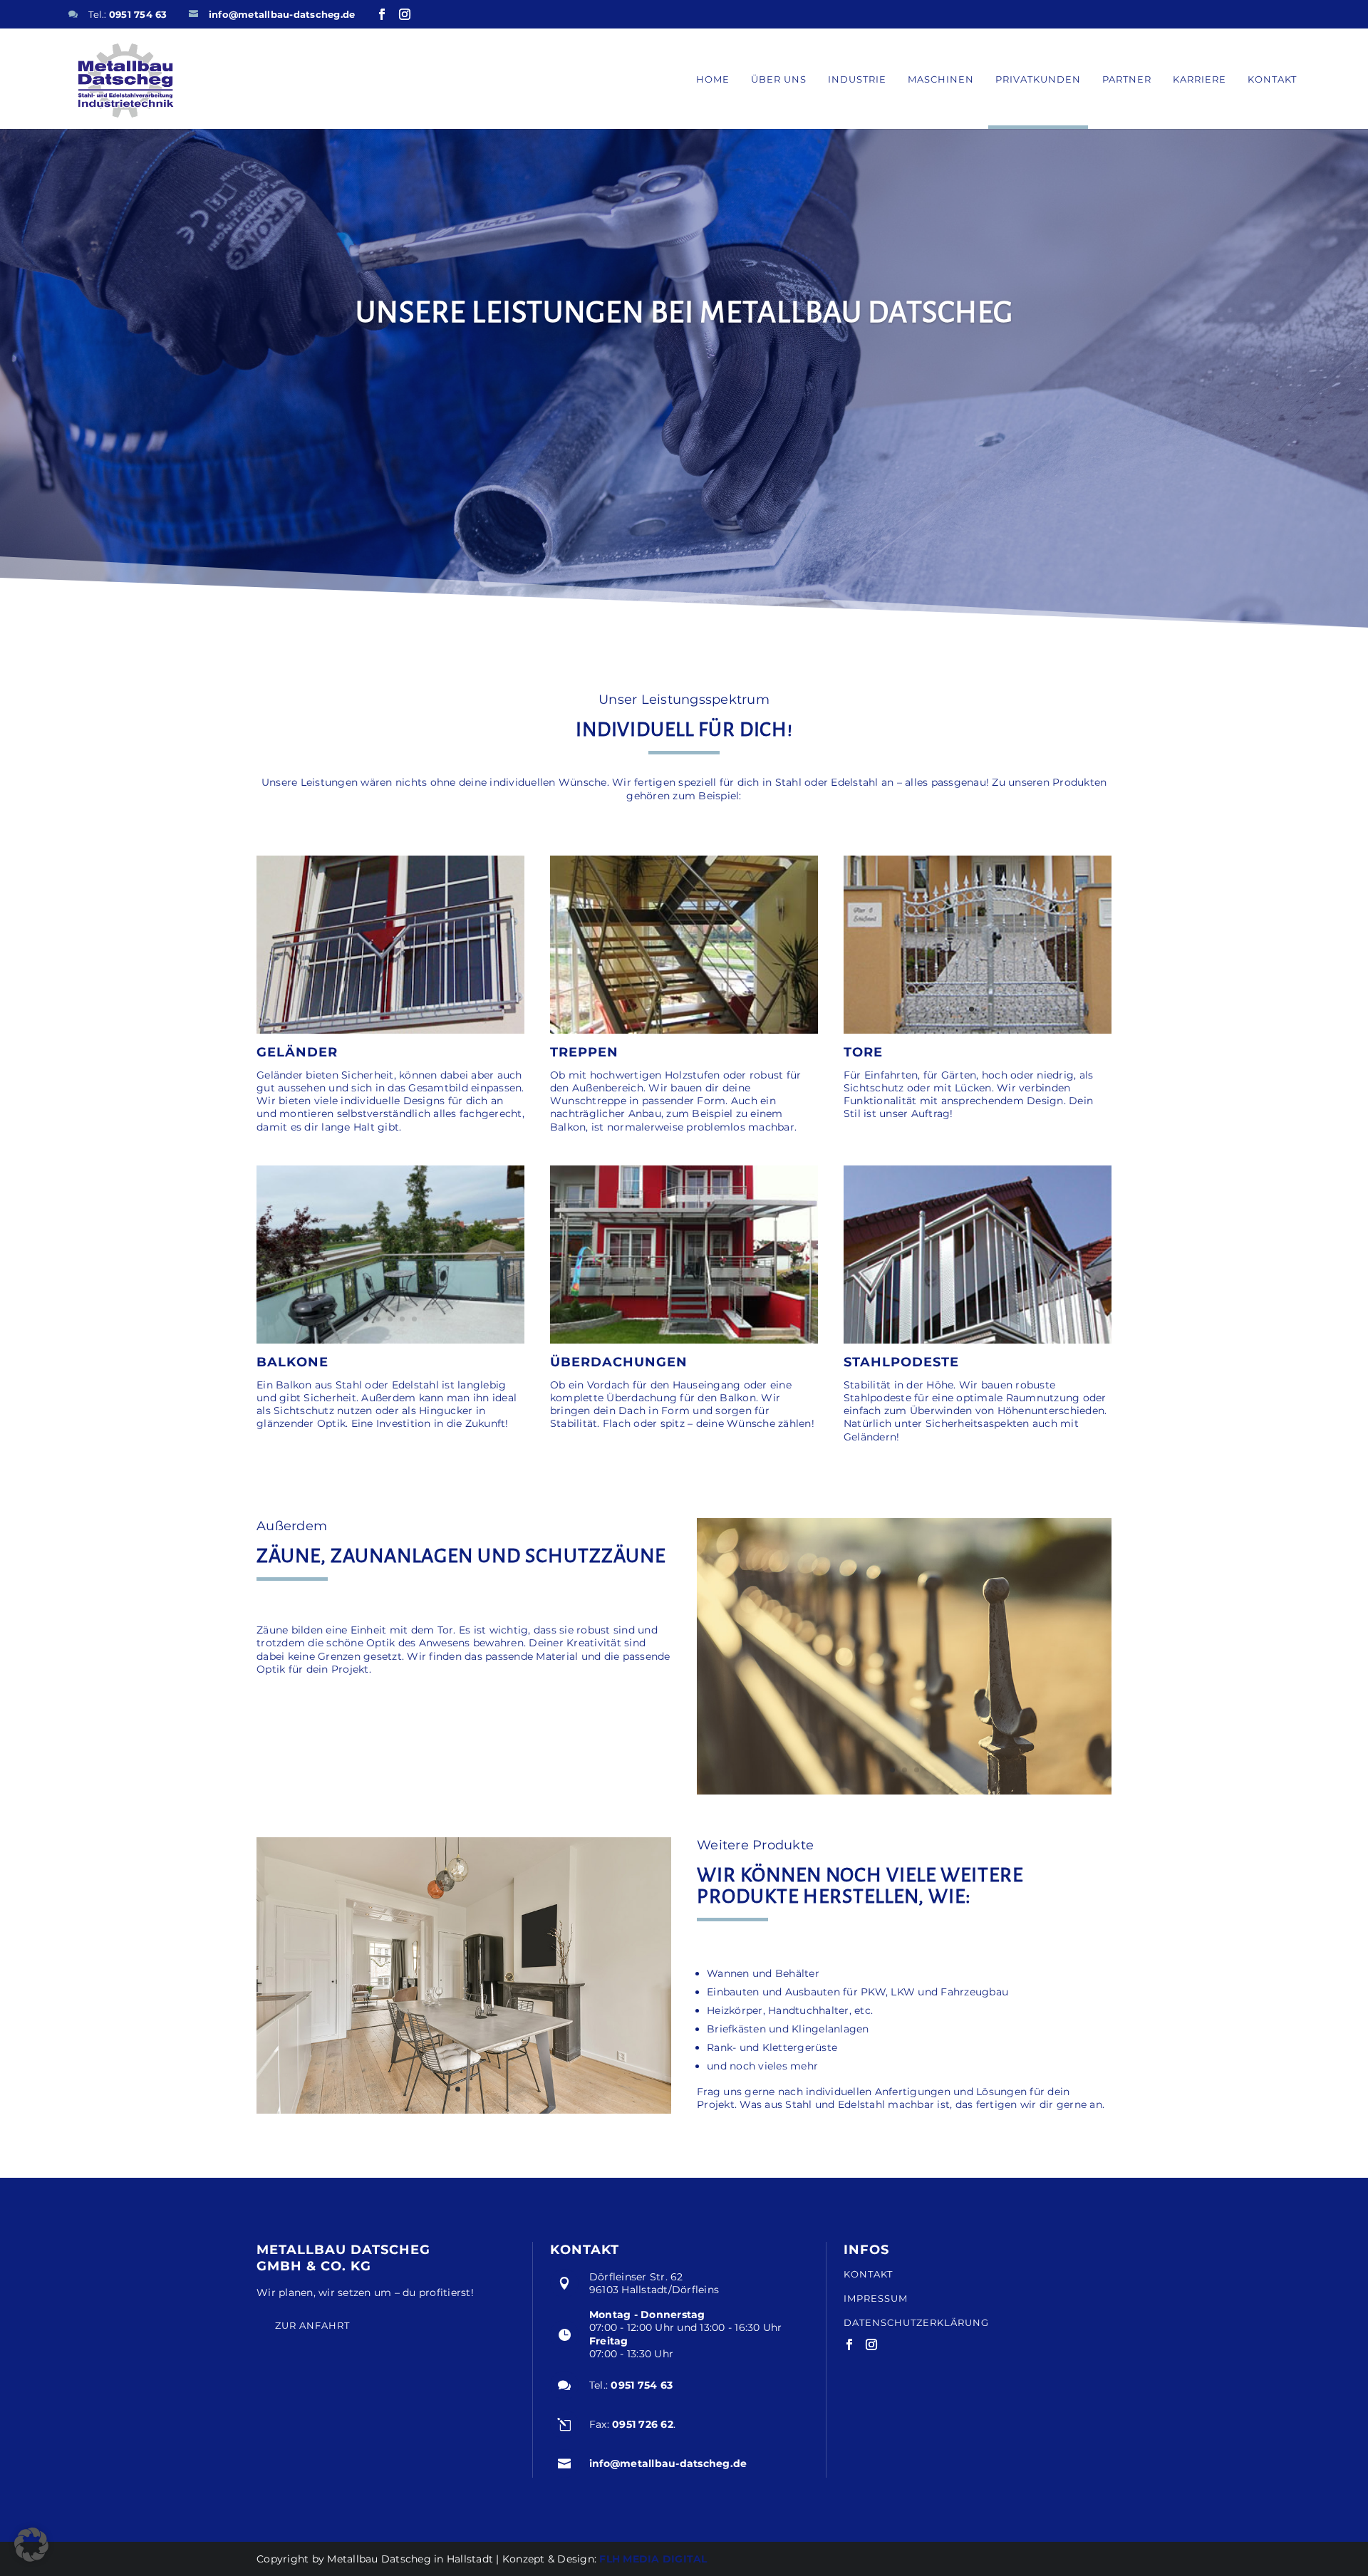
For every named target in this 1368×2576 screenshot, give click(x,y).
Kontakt (1272, 79)
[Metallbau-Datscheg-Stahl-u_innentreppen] (684, 1030)
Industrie (857, 79)
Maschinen (941, 79)
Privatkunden (1038, 79)
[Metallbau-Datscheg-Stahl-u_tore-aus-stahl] (978, 1030)
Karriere (1199, 79)
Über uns (779, 79)
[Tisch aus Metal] (464, 2110)
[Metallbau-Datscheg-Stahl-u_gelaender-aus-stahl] (390, 1030)
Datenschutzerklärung (916, 2322)
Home (713, 79)
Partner (1127, 79)
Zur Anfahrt (312, 2325)
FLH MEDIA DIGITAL (653, 2559)
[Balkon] (390, 1340)
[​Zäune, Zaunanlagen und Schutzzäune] (904, 1791)
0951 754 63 (138, 14)
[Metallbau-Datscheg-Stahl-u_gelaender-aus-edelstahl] (978, 1340)
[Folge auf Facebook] (382, 14)
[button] (31, 2545)
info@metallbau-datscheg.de (282, 14)
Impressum (876, 2299)
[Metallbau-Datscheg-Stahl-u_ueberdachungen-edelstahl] (684, 1340)
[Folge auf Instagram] (405, 14)
